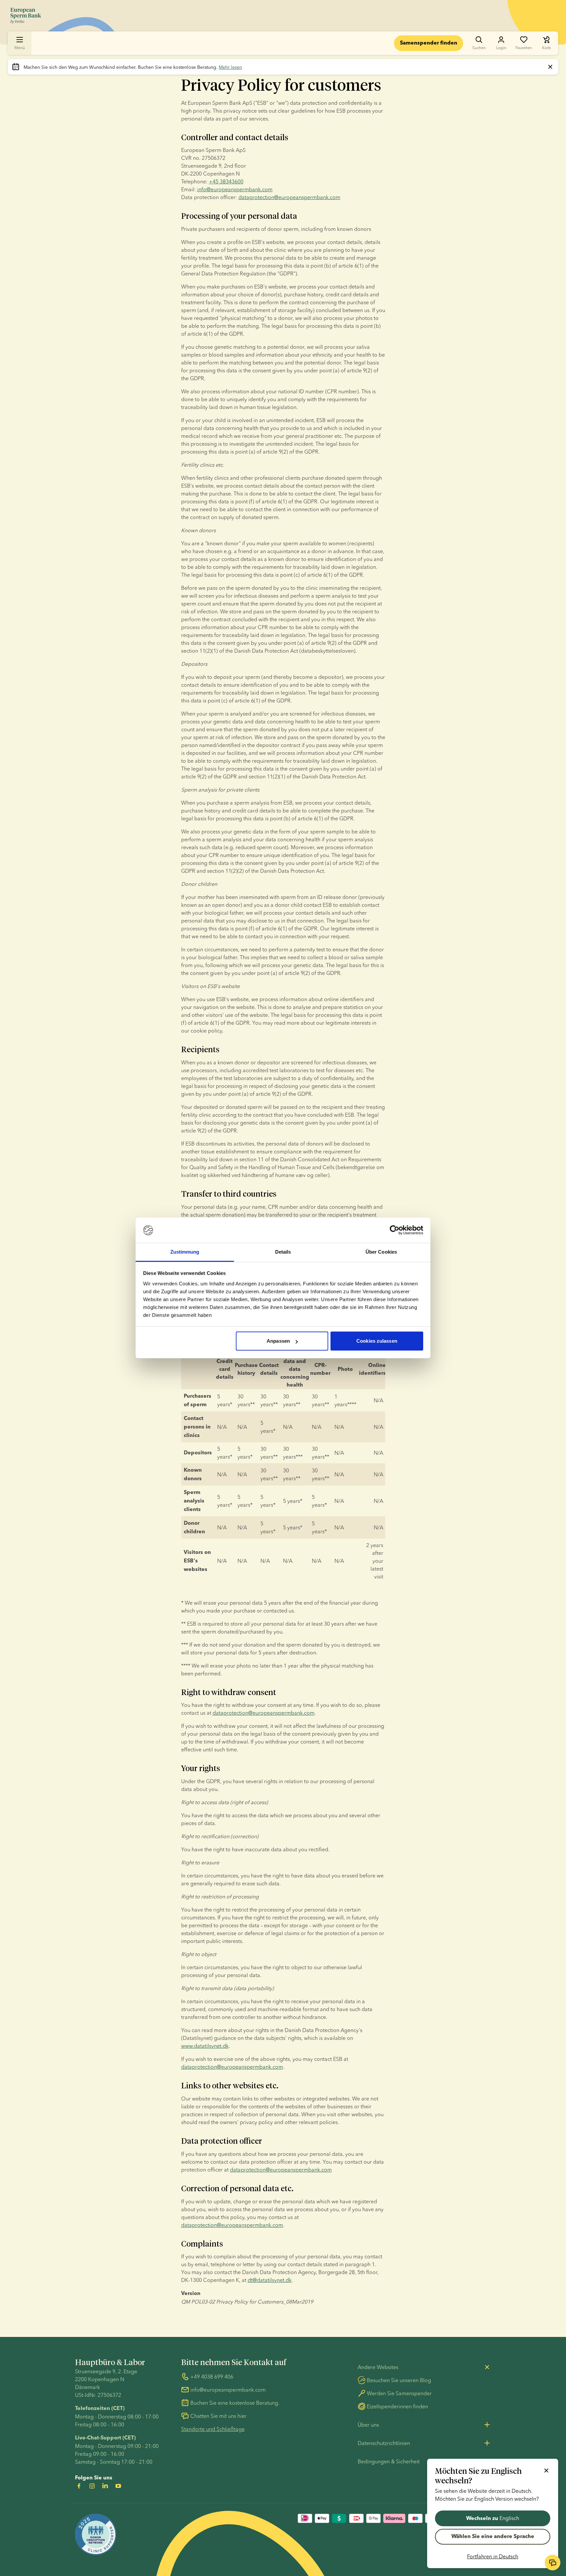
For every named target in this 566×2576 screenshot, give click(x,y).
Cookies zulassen (377, 1341)
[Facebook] (79, 2486)
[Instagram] (92, 2486)
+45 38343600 (226, 181)
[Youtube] (118, 2486)
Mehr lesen (230, 67)
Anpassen (278, 1341)
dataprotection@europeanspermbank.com (289, 197)
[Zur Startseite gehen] (26, 16)
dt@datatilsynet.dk (270, 2280)
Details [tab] (283, 1252)
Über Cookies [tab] (381, 1252)
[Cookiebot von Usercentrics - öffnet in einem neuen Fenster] (395, 1230)
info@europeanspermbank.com (235, 189)
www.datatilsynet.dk (205, 2046)
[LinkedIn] (105, 2486)
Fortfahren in (493, 2556)
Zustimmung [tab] (185, 1252)
